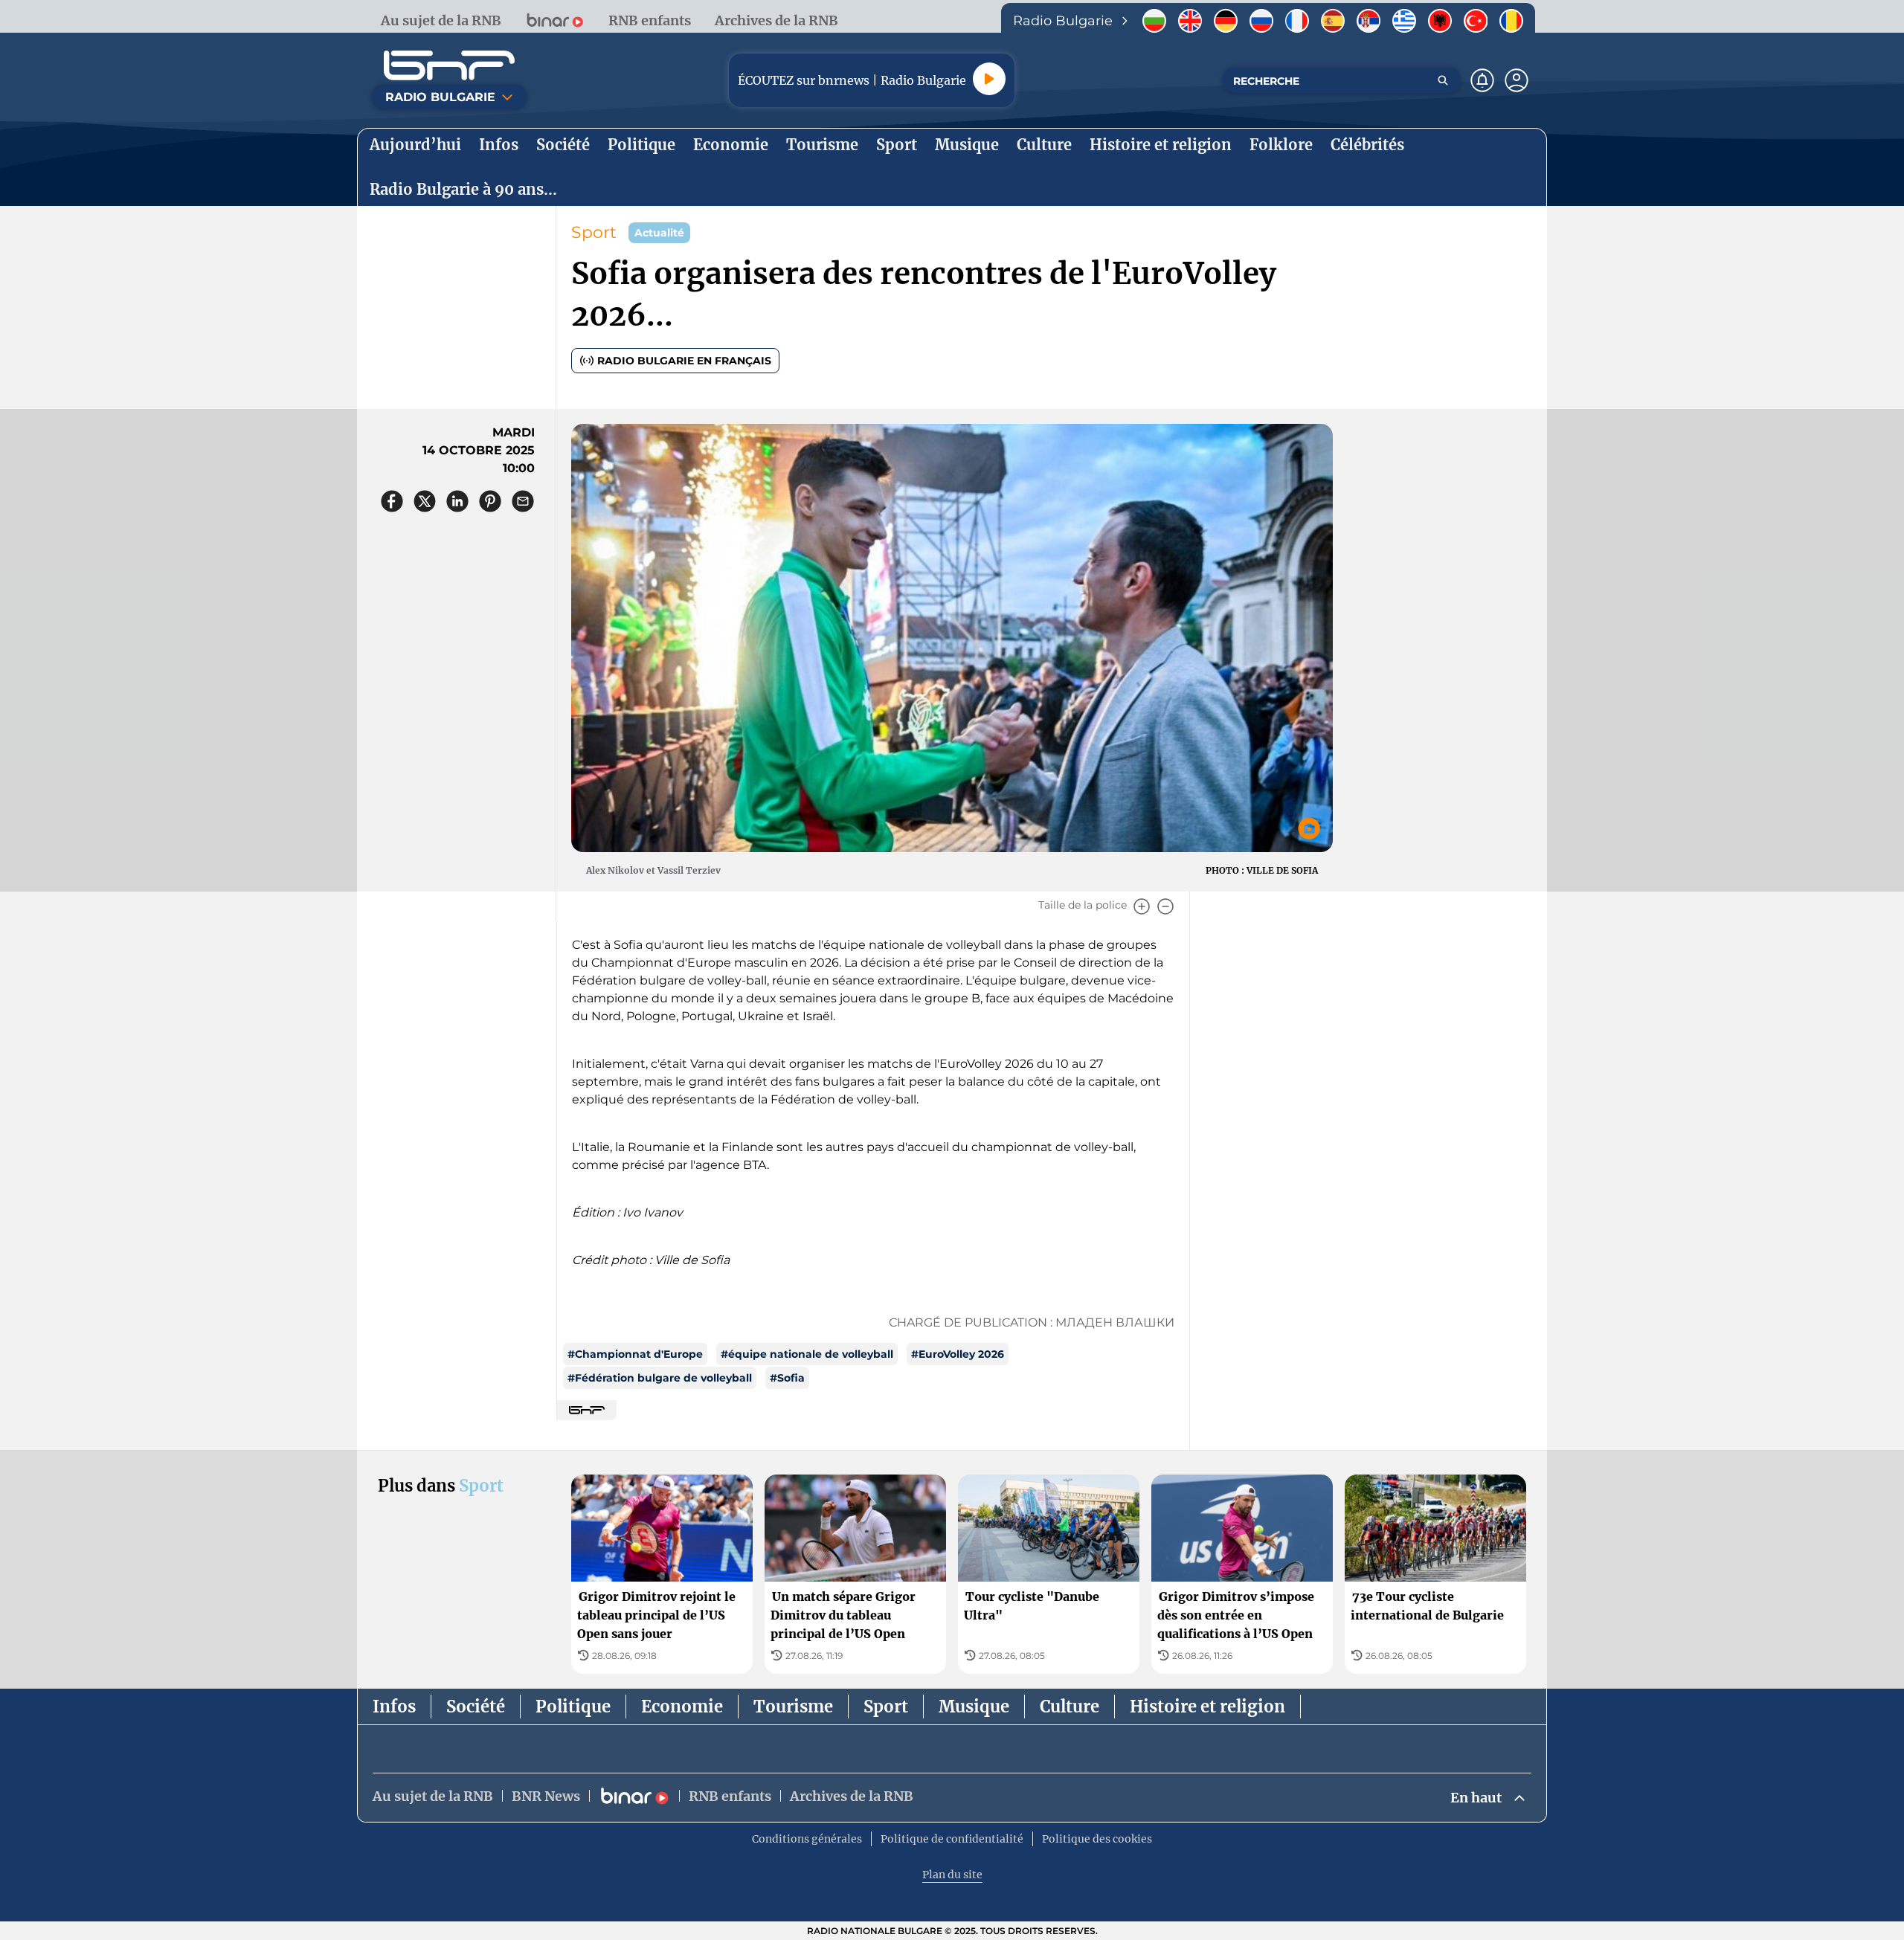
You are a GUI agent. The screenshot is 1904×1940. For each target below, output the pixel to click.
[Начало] (449, 65)
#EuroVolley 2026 (958, 1354)
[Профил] (1517, 80)
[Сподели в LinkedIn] (457, 501)
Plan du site (952, 1875)
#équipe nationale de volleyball (807, 1354)
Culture (1070, 1707)
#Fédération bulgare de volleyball (660, 1378)
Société (476, 1707)
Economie (682, 1707)
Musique (974, 1707)
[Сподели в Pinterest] (490, 501)
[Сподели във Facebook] (392, 501)
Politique (573, 1707)
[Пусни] (989, 79)
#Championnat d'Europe (635, 1354)
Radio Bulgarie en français (684, 361)
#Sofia (787, 1378)
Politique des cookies (1097, 1839)
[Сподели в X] (425, 501)
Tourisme (793, 1707)
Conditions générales (807, 1839)
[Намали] (1165, 906)
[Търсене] (1443, 80)
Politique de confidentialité (952, 1839)
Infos (394, 1707)
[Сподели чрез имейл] (523, 501)
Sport (594, 232)
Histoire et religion (1207, 1707)
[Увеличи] (1142, 906)
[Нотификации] (1482, 80)
